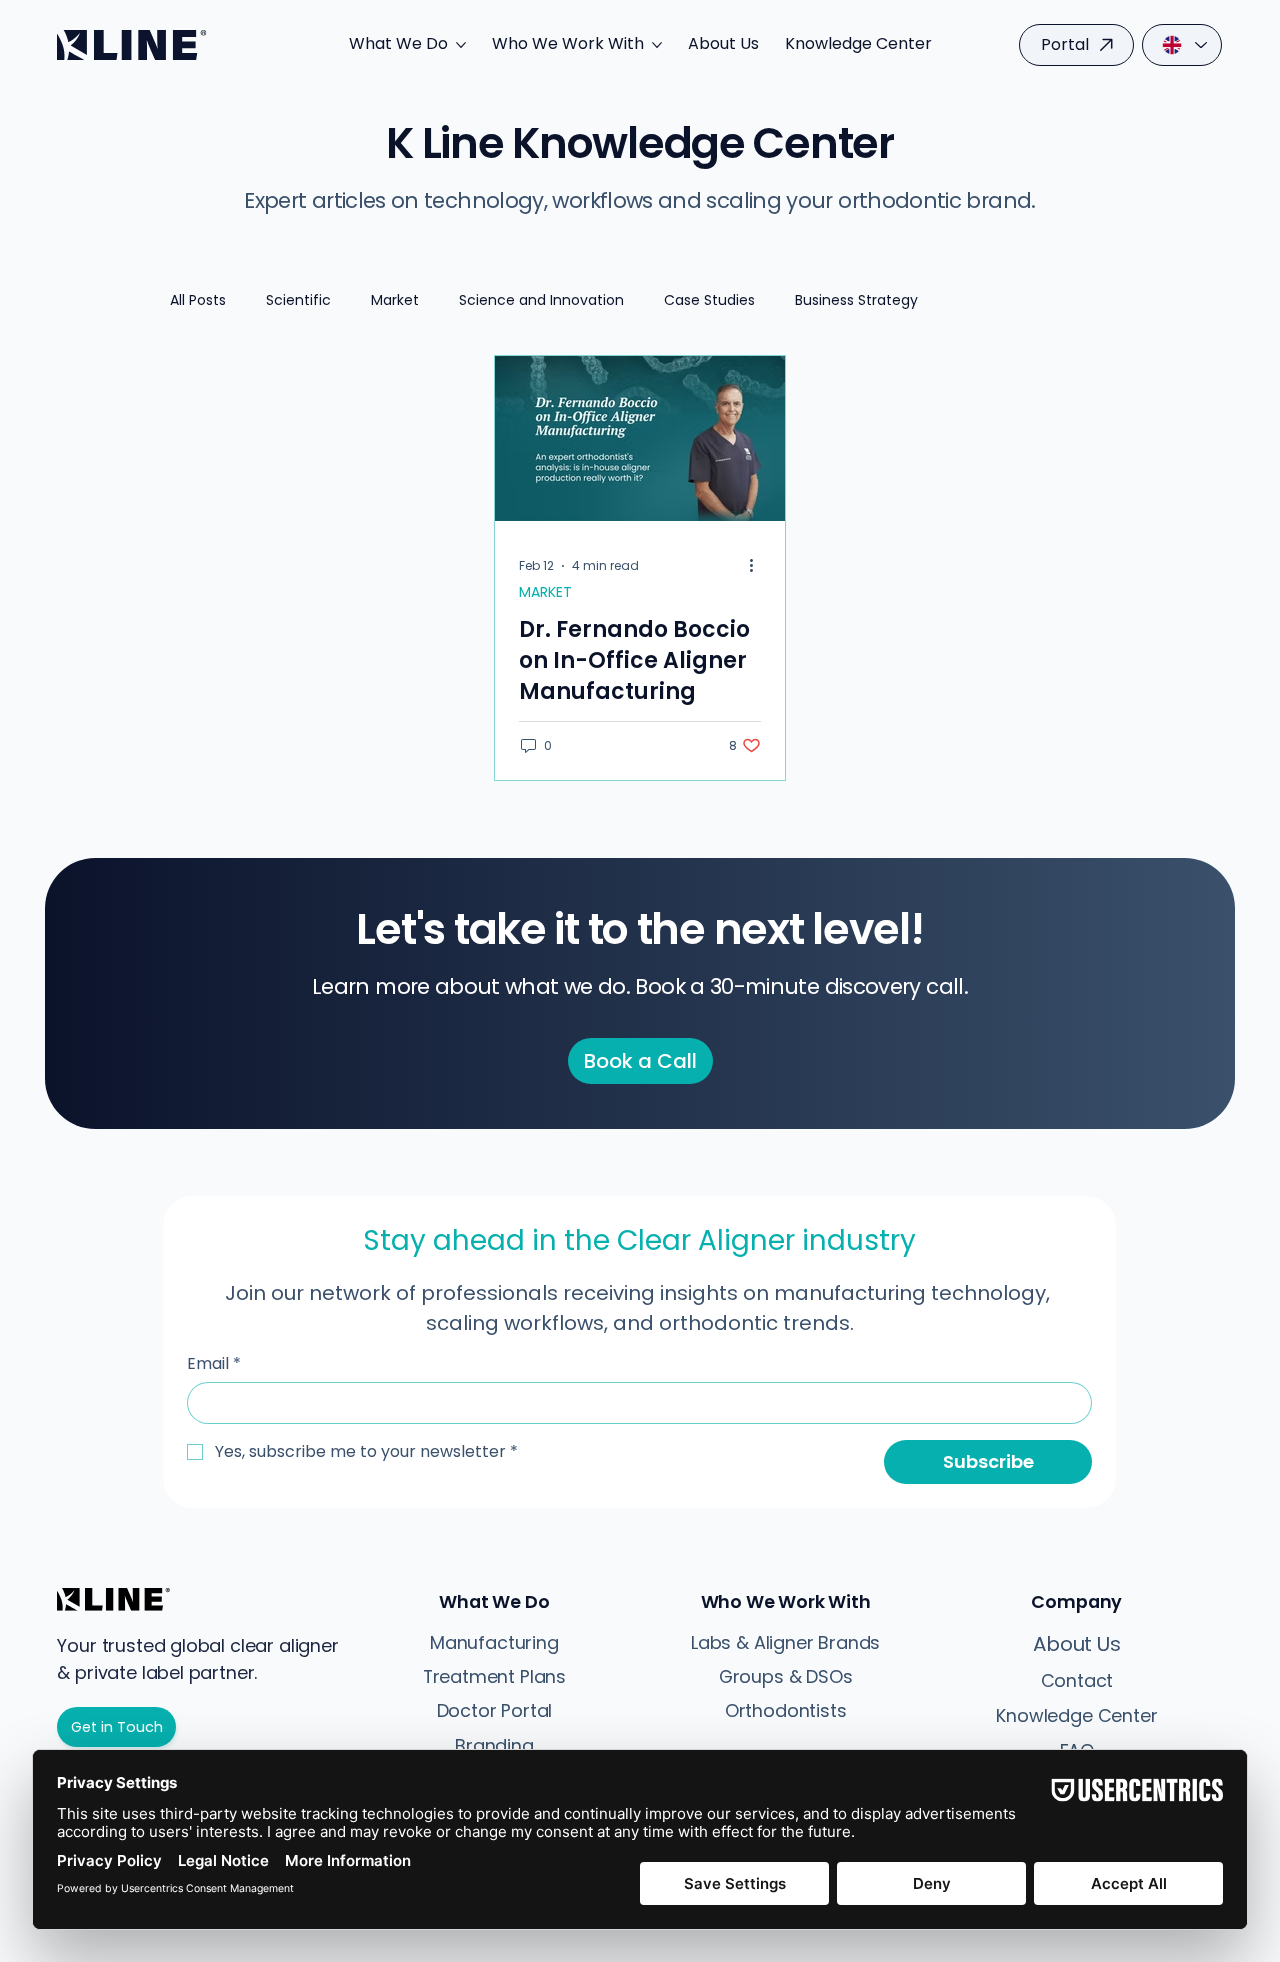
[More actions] (758, 566)
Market (395, 300)
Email (214, 1364)
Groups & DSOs (786, 1676)
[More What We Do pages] (461, 45)
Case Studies (709, 300)
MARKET (545, 592)
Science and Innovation (541, 300)
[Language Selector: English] (1182, 45)
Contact (1077, 1680)
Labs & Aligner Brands (785, 1642)
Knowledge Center (1076, 1715)
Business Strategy (856, 300)
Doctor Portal (495, 1710)
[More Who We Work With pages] (657, 45)
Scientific (298, 300)
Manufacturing (494, 1642)
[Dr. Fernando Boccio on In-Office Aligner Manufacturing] (640, 438)
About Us (1076, 1644)
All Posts (198, 300)
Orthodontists (786, 1710)
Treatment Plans (494, 1676)
